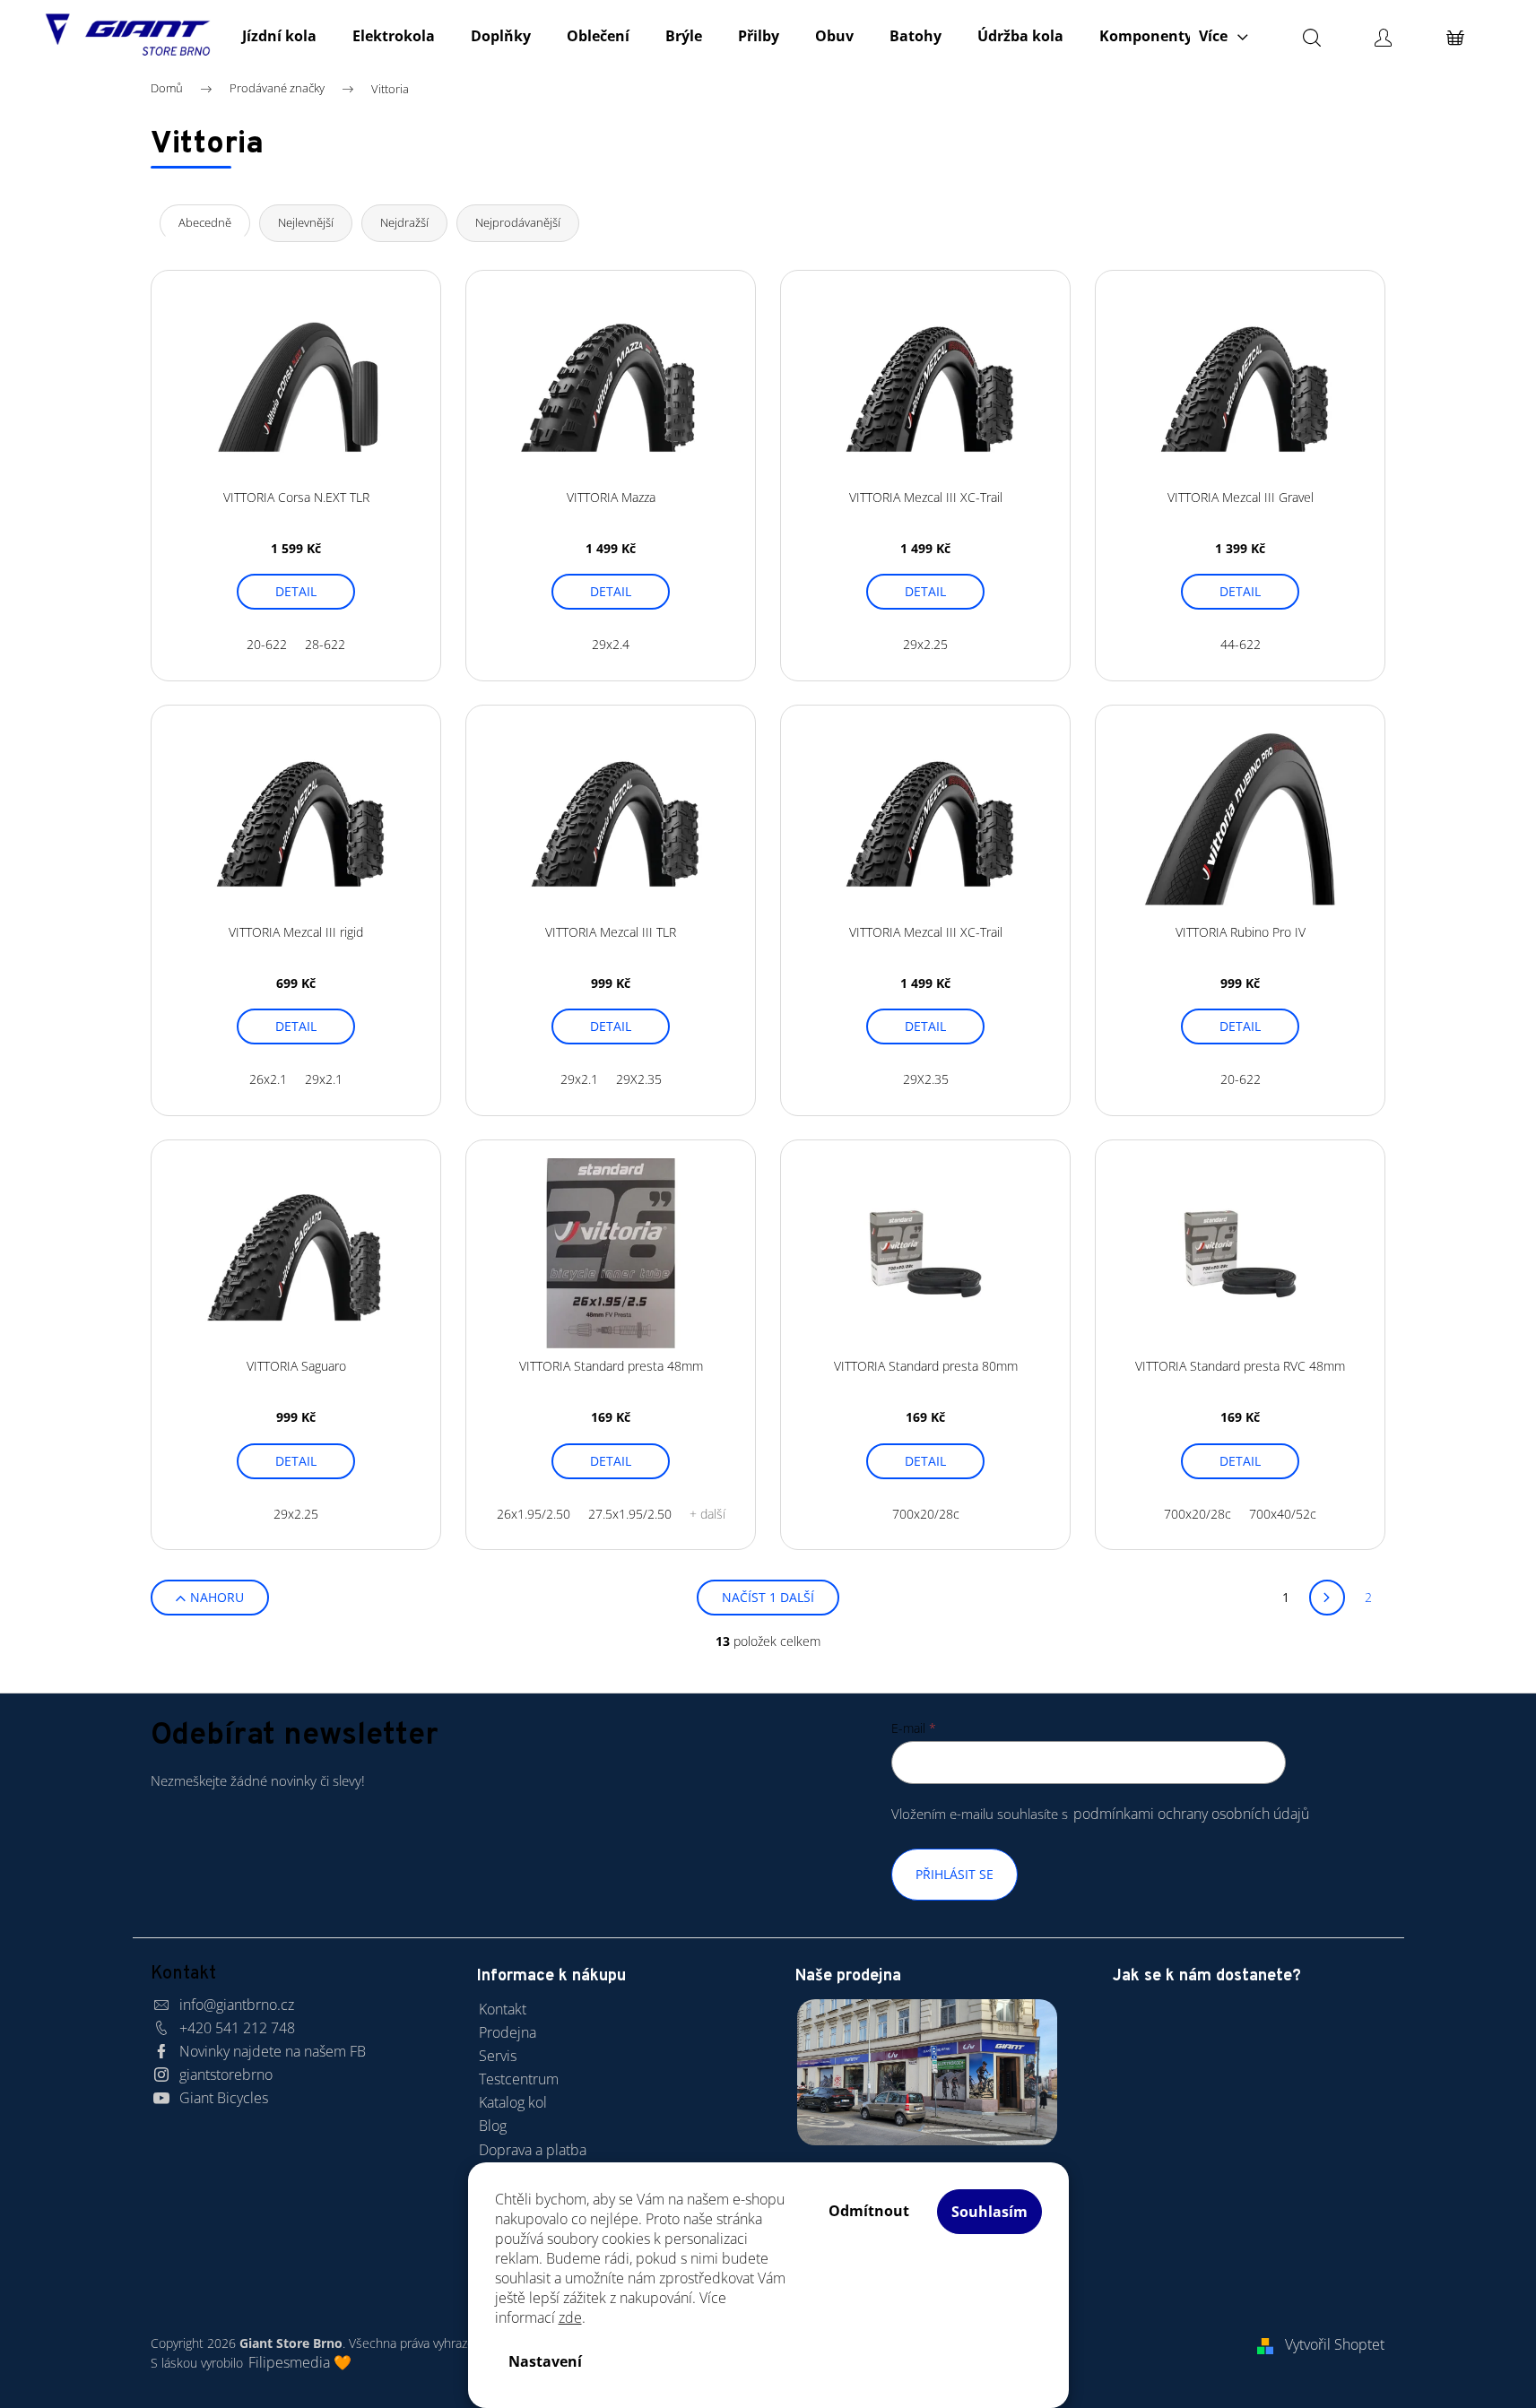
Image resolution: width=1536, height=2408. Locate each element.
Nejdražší (404, 222)
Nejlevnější (306, 222)
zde (570, 2317)
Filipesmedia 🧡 (300, 2362)
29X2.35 (639, 1079)
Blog (493, 2126)
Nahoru (217, 1597)
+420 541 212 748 (237, 2028)
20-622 (267, 644)
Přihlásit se (955, 1874)
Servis (498, 2056)
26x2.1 (268, 1079)
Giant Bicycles (224, 2098)
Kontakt (503, 2009)
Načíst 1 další (768, 1597)
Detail (296, 591)
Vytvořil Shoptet (1335, 2344)
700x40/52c (1283, 1514)
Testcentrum (519, 2079)
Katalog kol (513, 2102)
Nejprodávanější (518, 222)
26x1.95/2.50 (534, 1514)
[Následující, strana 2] (1327, 1598)
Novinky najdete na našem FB (273, 2051)
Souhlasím (989, 2212)
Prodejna (508, 2032)
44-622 (1241, 644)
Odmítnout (869, 2211)
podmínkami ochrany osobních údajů (1191, 1814)
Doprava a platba (533, 2150)
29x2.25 (925, 644)
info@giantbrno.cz (237, 2005)
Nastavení (545, 2361)
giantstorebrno (226, 2075)
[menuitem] (279, 36)
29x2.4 (611, 644)
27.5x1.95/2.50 (630, 1514)
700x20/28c (926, 1514)
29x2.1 (324, 1079)
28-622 (325, 644)
